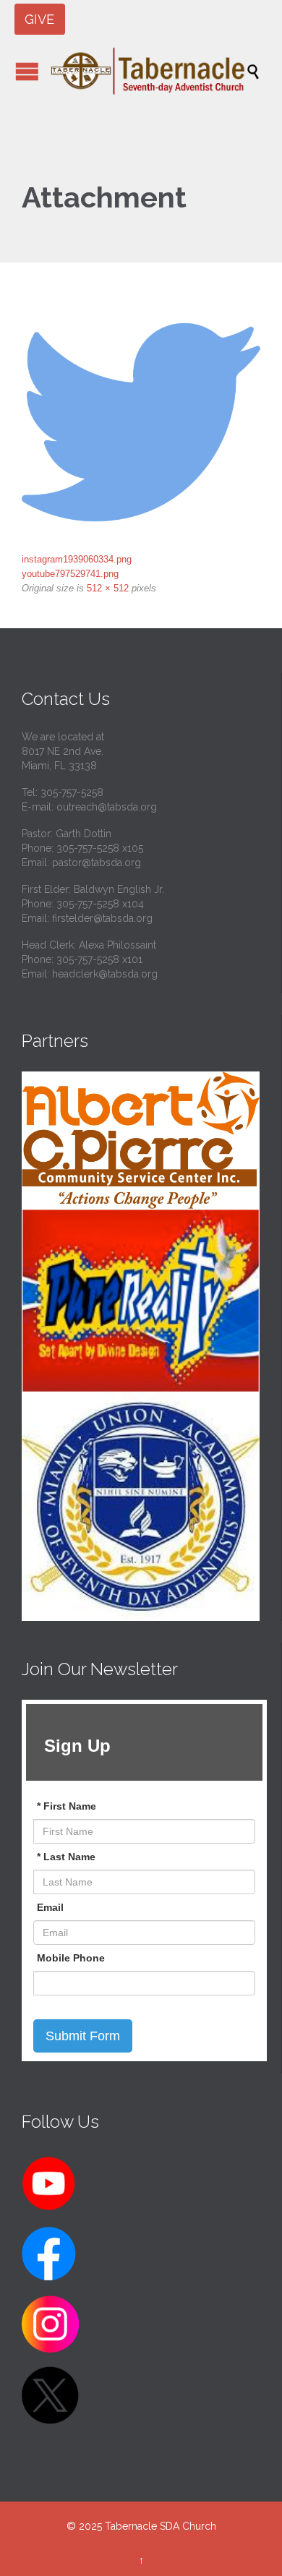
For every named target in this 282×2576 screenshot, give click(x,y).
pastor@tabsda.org (97, 863)
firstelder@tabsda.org (102, 918)
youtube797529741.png (70, 574)
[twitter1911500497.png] (141, 422)
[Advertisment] (141, 1140)
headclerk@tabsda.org (105, 974)
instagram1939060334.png (77, 559)
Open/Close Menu (27, 71)
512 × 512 (108, 588)
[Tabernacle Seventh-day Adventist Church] (148, 71)
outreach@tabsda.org (107, 807)
